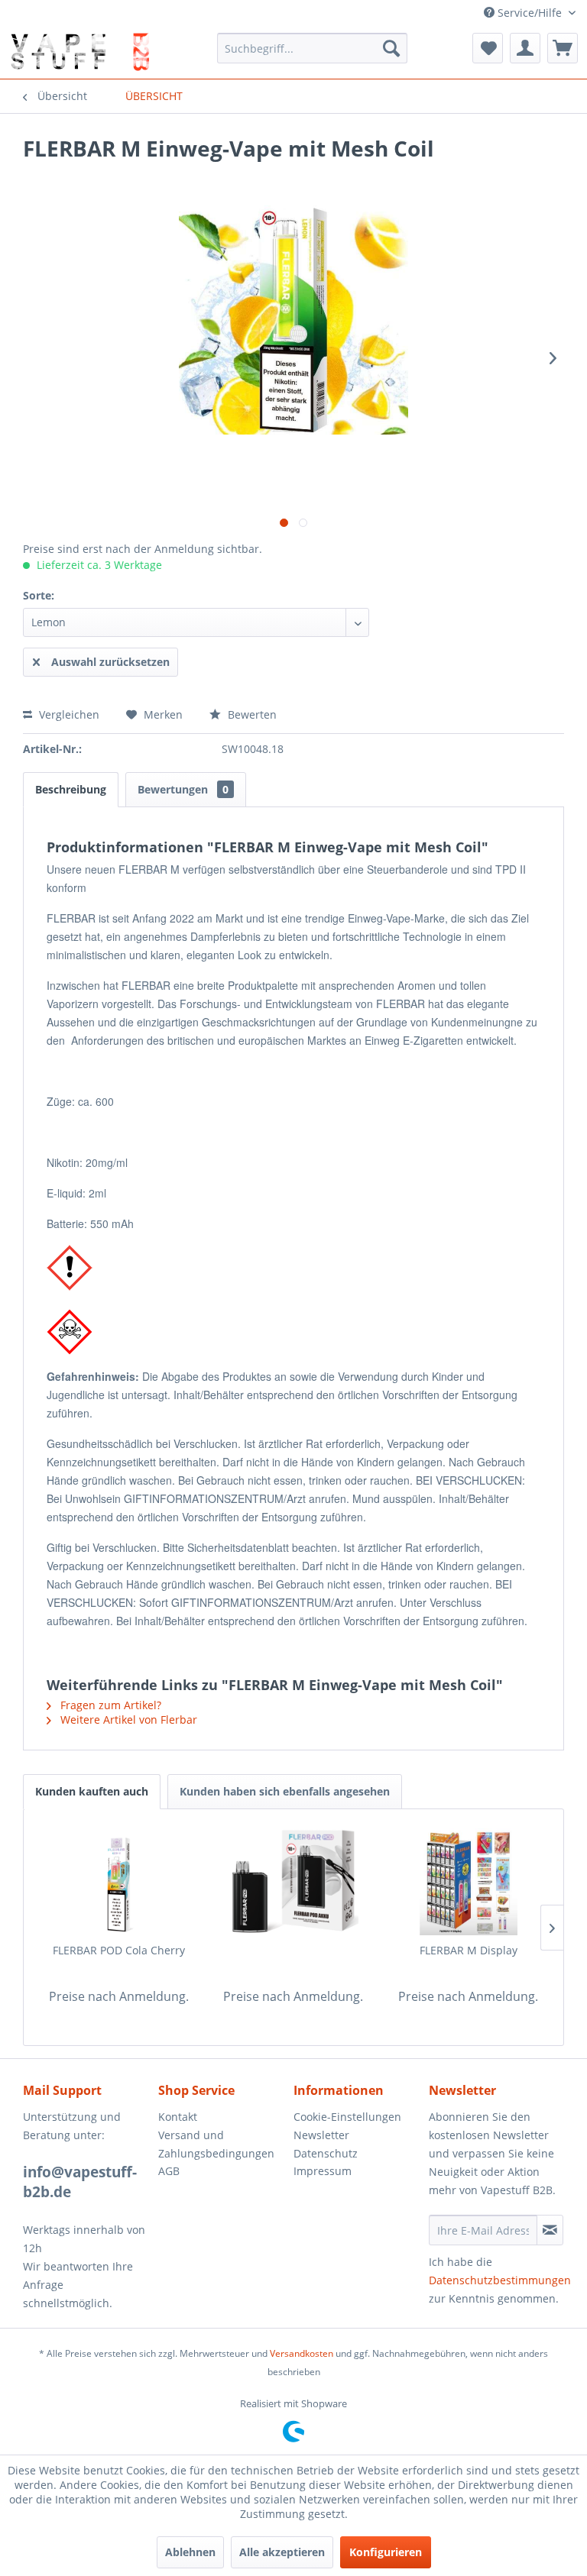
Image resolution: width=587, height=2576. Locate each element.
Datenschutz (326, 2153)
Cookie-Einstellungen (347, 2117)
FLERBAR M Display (469, 1950)
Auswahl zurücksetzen (110, 662)
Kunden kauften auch (92, 1791)
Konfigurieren (386, 2552)
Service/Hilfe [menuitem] (530, 13)
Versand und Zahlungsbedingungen (216, 2144)
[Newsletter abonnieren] (550, 2230)
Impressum (323, 2171)
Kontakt (178, 2117)
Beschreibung (71, 789)
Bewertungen (183, 789)
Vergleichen (68, 714)
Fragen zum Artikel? (109, 1705)
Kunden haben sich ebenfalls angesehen (285, 1791)
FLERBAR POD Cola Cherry (119, 1950)
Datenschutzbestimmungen (500, 2280)
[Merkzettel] (488, 48)
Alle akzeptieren (282, 2552)
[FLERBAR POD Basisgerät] (294, 1882)
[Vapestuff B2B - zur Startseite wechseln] (79, 52)
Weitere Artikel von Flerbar (127, 1719)
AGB (169, 2171)
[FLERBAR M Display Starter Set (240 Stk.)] (468, 1882)
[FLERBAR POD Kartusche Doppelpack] (119, 1882)
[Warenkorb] (563, 48)
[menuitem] (313, 48)
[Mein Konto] (525, 48)
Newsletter (321, 2135)
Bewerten (251, 714)
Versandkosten (302, 2353)
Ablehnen (190, 2552)
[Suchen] (391, 48)
